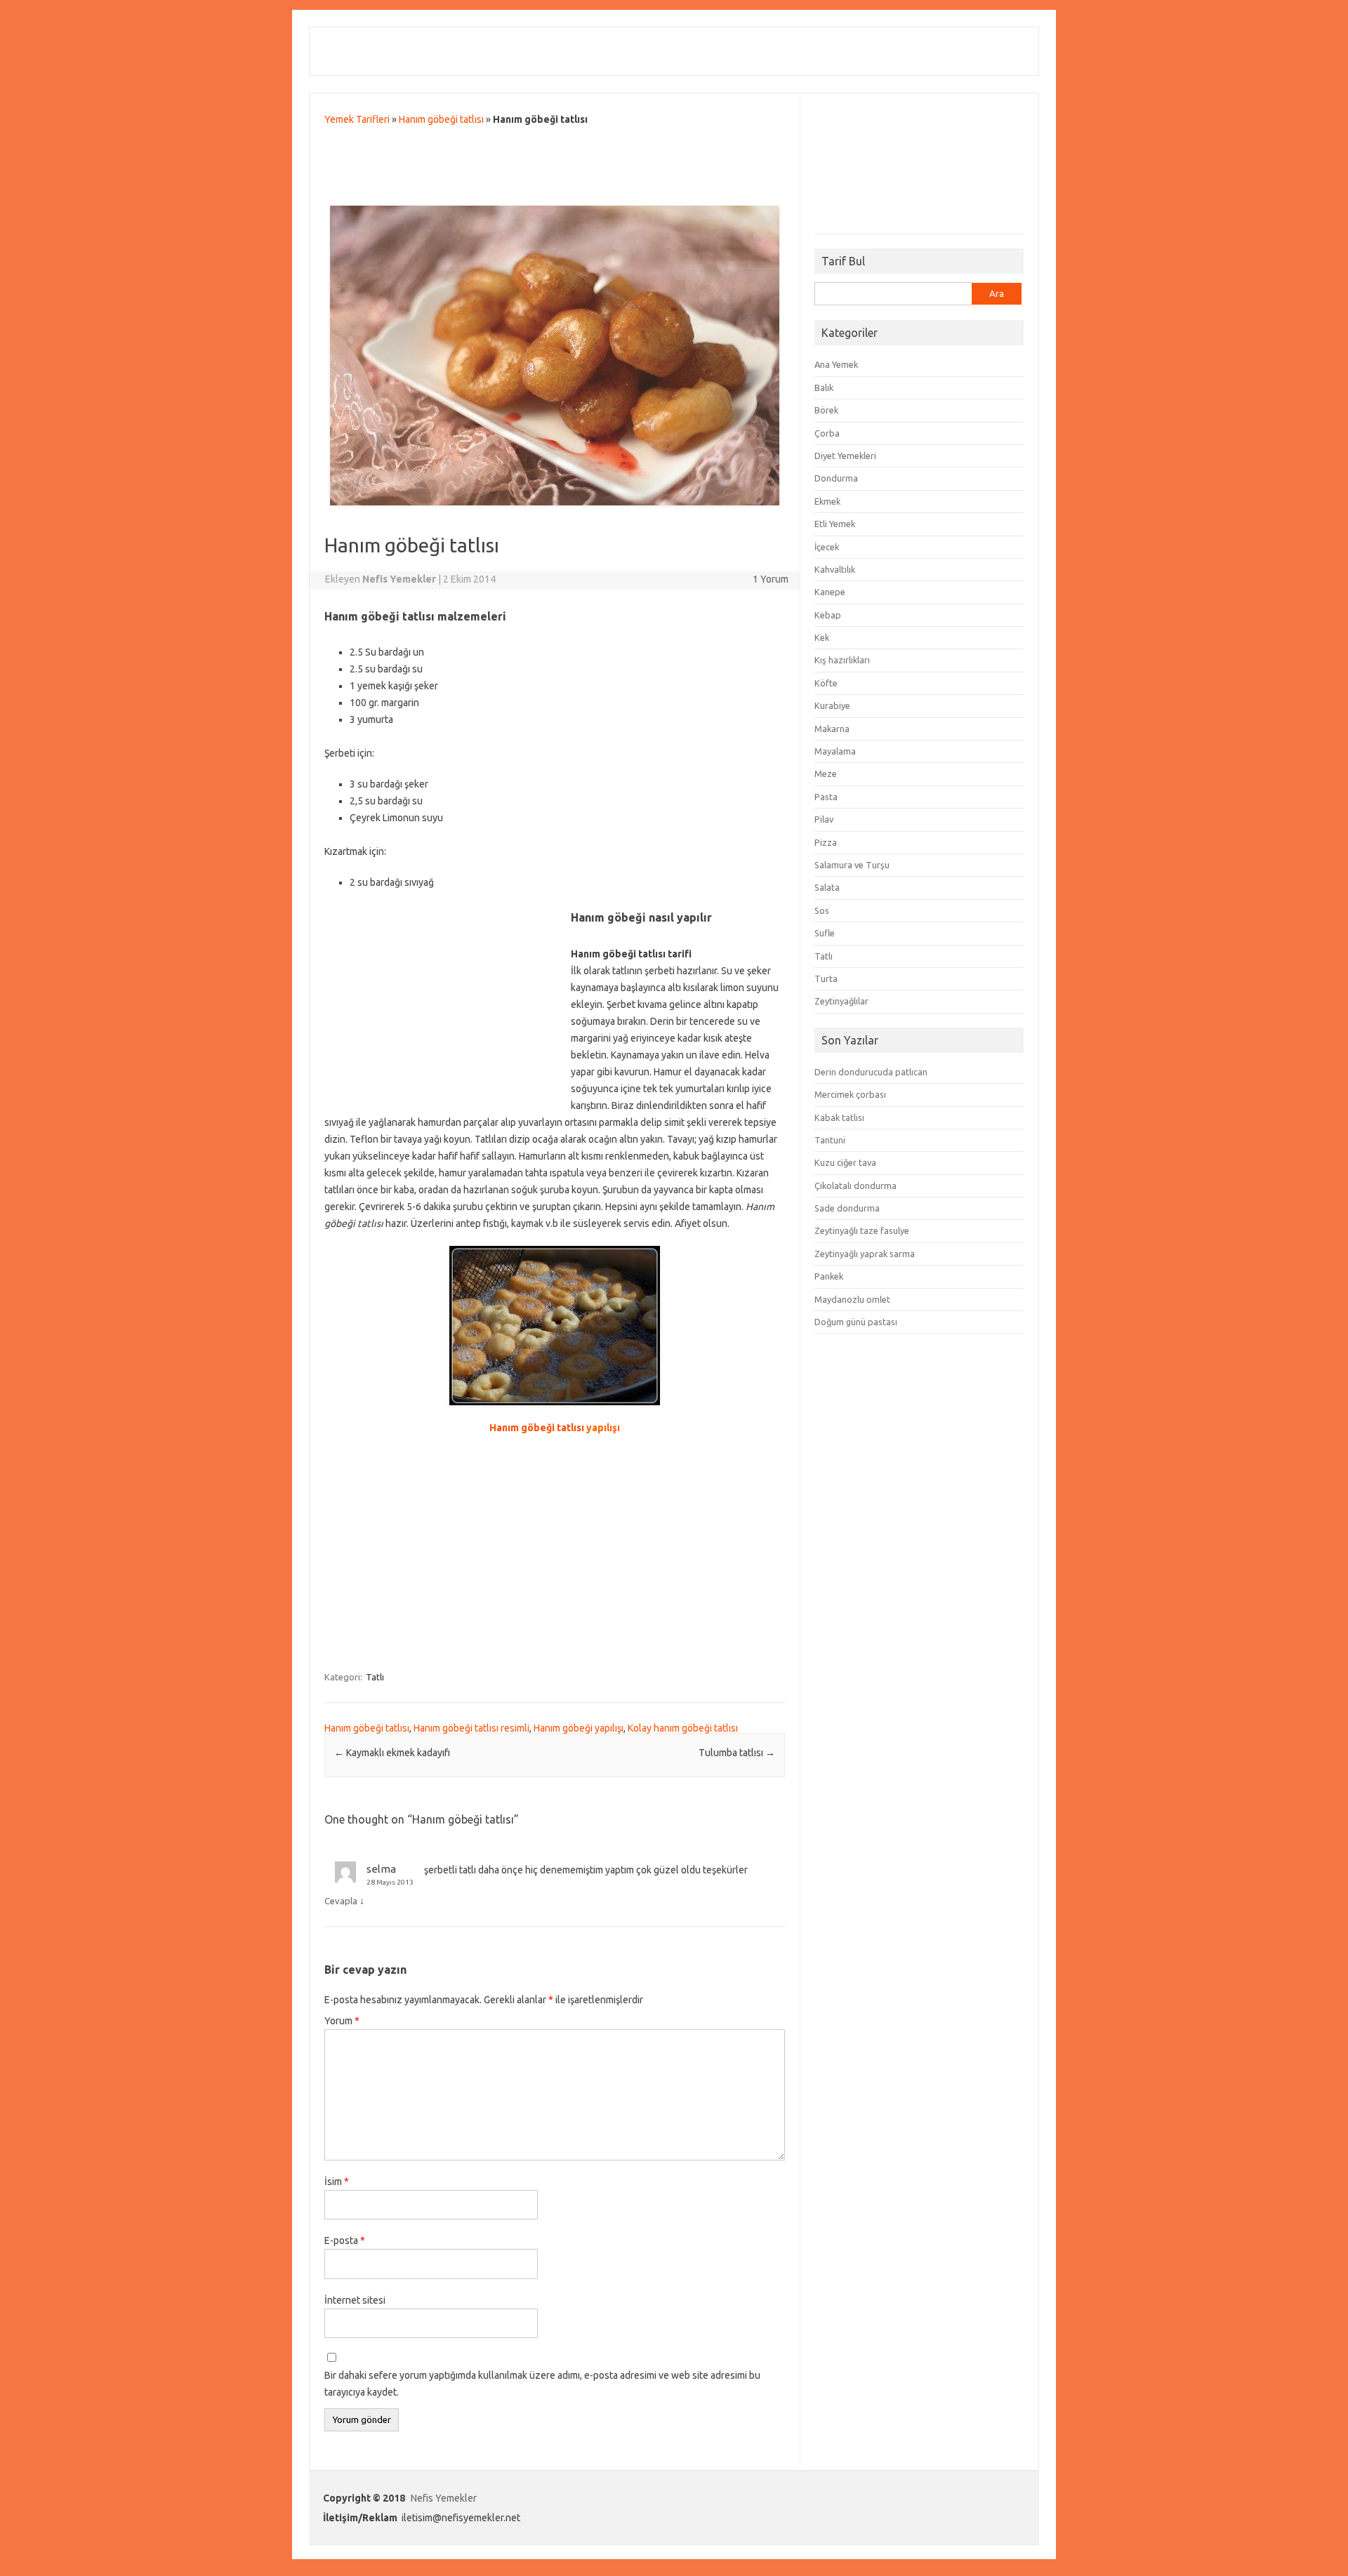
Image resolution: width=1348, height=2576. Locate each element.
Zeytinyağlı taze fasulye (862, 1230)
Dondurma (836, 478)
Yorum (342, 2021)
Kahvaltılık (835, 569)
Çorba (827, 433)
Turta (826, 978)
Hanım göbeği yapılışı (579, 1728)
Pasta (826, 797)
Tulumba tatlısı (737, 1753)
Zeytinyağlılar (841, 1001)
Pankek (829, 1276)
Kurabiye (832, 705)
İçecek (827, 547)
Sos (822, 910)
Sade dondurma (847, 1208)
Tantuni (830, 1140)
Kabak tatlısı (839, 1117)
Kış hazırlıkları (842, 660)
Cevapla (341, 1901)
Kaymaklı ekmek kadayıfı (392, 1753)
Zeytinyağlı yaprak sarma (865, 1254)
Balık (824, 387)
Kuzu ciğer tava (845, 1162)
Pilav (824, 819)
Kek (822, 637)
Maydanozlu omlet (852, 1299)
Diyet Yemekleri (845, 456)
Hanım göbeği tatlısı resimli (471, 1728)
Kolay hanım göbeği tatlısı (683, 1728)
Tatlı (375, 1677)
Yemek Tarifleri (357, 119)
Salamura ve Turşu (852, 865)
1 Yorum (771, 579)
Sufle (825, 933)
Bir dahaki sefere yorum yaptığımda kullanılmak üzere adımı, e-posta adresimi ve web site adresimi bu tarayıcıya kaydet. (542, 2384)
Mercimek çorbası (850, 1094)
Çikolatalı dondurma (855, 1186)
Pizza (826, 842)
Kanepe (830, 592)
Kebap (828, 615)
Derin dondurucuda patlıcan (871, 1072)
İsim (337, 2182)
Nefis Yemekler (444, 2498)
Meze (826, 774)
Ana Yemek (836, 364)
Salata (827, 887)
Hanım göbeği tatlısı (441, 119)
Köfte (826, 683)
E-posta (345, 2240)
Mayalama (835, 751)
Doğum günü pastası (856, 1322)
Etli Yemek (835, 524)
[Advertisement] (555, 169)
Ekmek (827, 501)
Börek (826, 410)
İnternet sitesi (355, 2300)
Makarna (832, 729)
